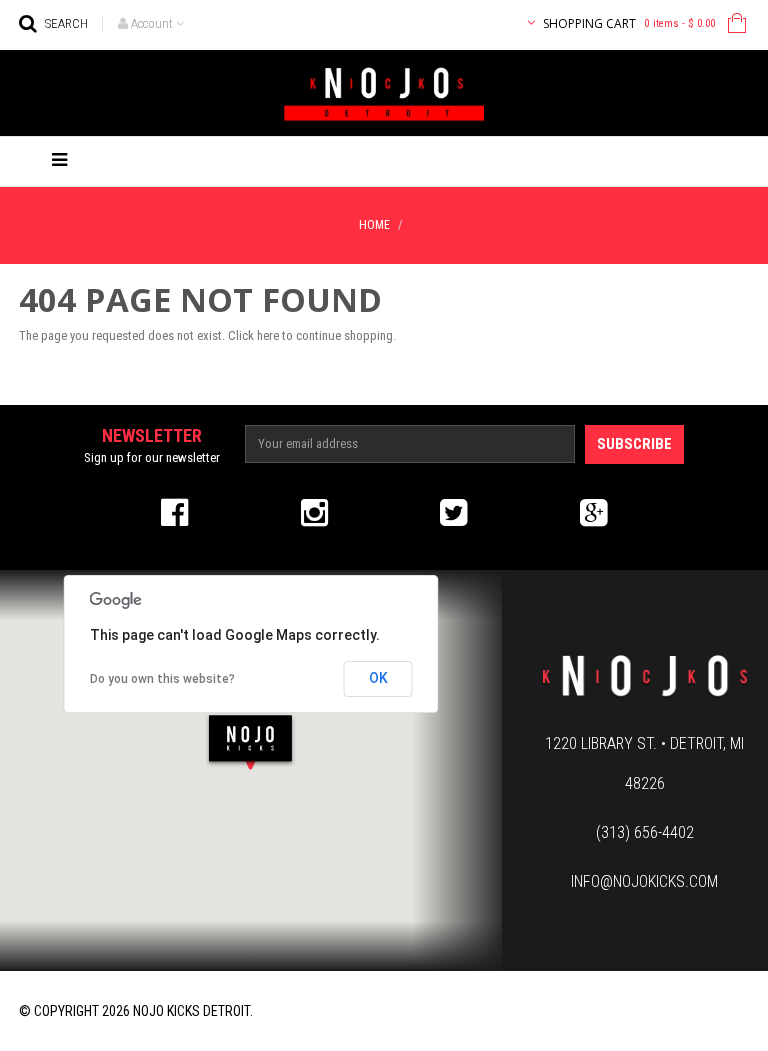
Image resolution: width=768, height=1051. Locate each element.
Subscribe (634, 444)
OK (378, 678)
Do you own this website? (162, 679)
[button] (250, 741)
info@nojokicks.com (644, 881)
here (268, 335)
